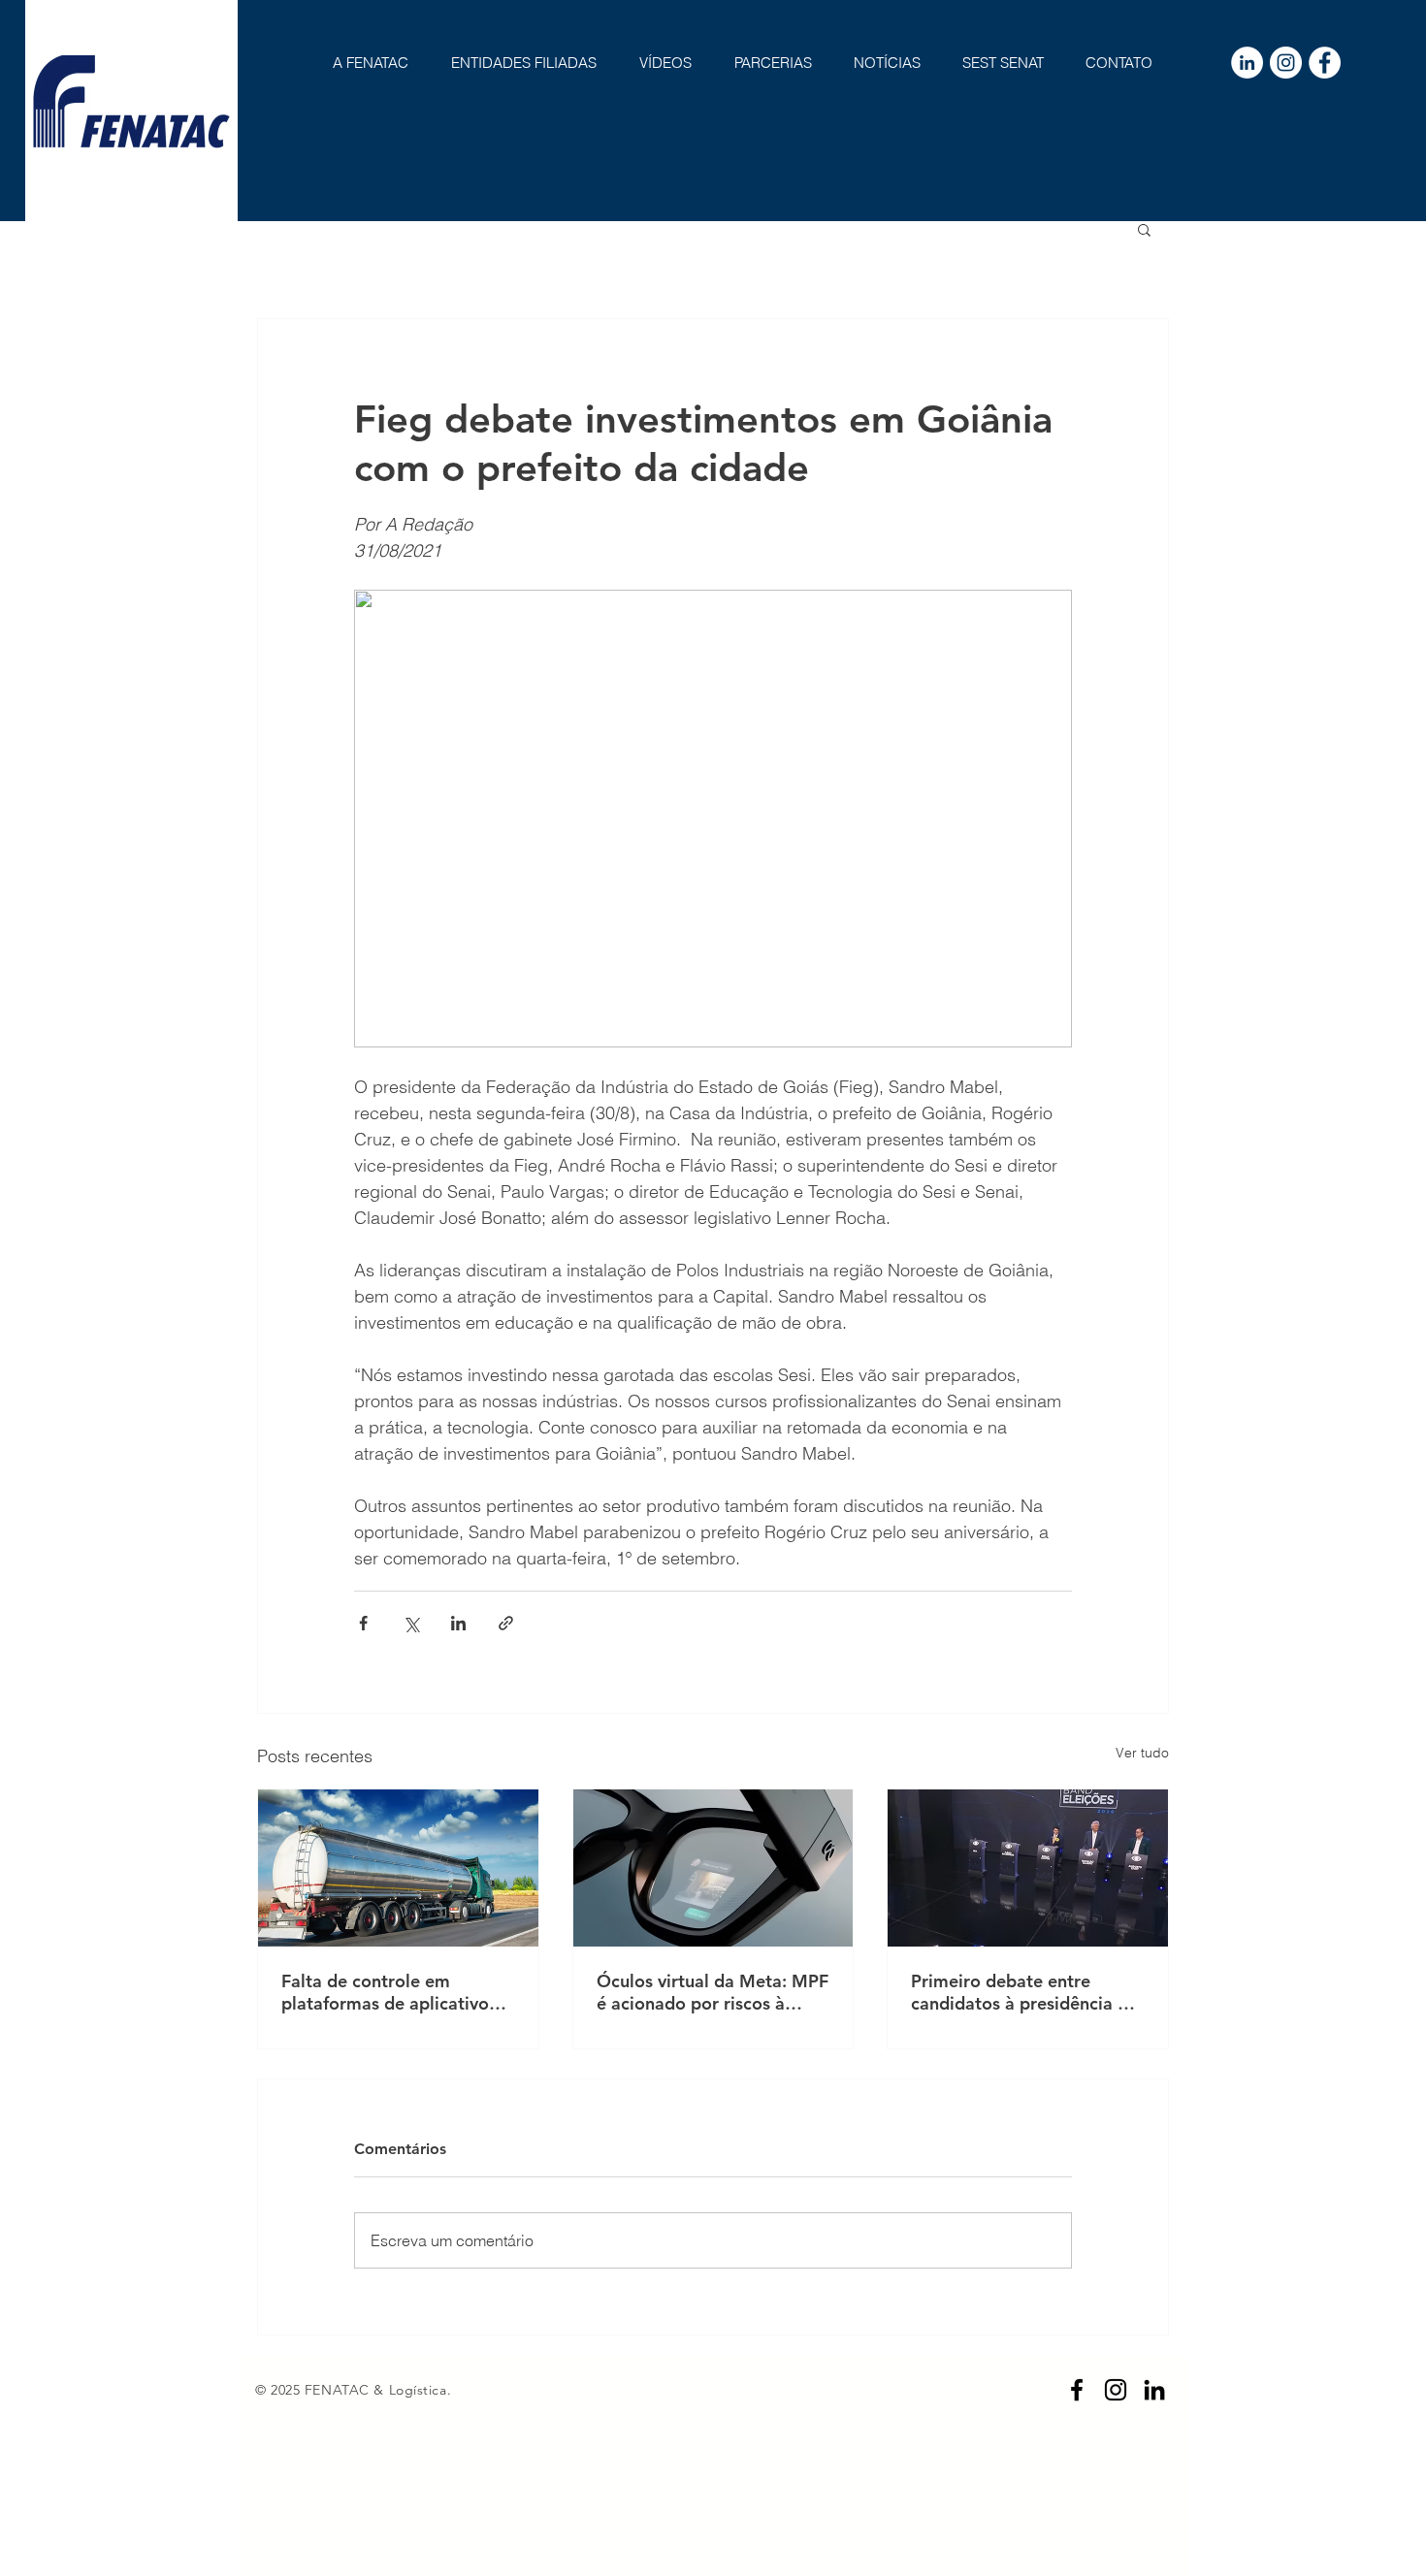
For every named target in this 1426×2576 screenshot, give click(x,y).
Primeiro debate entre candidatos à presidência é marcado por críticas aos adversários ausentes (1019, 1992)
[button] (1144, 229)
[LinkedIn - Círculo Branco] (1247, 63)
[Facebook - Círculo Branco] (1325, 63)
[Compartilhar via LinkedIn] (458, 1623)
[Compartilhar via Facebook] (363, 1623)
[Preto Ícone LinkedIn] (1154, 2390)
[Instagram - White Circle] (1286, 63)
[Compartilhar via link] (506, 1623)
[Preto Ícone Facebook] (1077, 2390)
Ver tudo (1142, 1753)
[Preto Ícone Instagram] (1116, 2390)
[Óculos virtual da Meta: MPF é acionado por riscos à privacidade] (713, 1868)
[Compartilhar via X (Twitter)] (411, 1623)
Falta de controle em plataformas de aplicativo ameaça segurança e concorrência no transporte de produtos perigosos (391, 1992)
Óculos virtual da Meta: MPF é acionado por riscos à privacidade (713, 1992)
